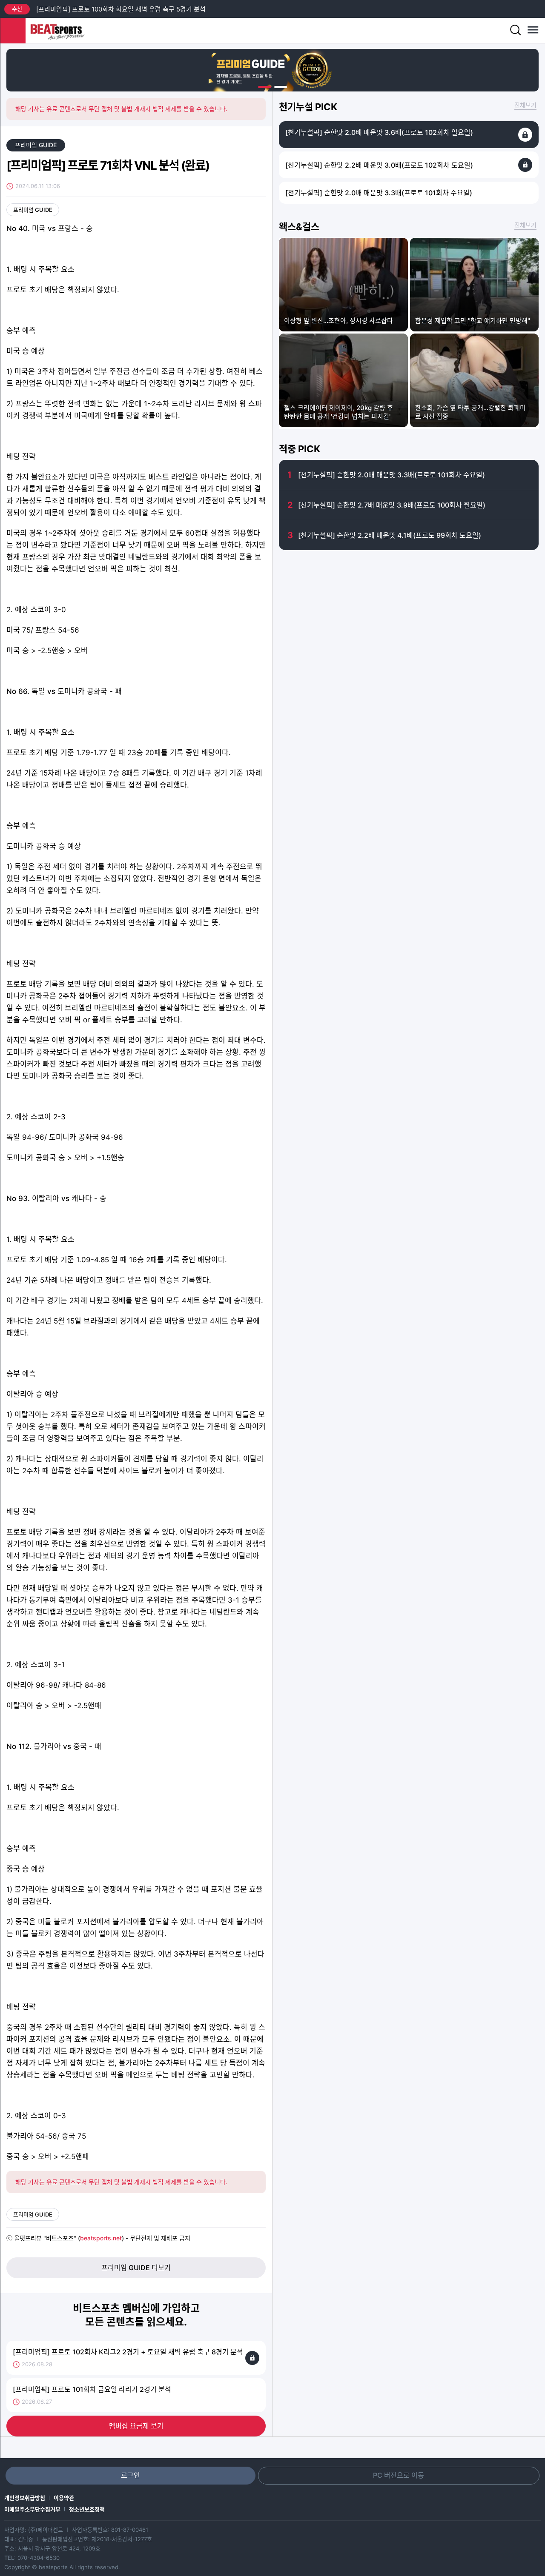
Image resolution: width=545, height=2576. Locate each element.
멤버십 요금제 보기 (136, 2426)
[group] (272, 70)
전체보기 (525, 105)
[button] (264, 87)
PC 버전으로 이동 (399, 2475)
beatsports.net (101, 2238)
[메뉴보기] (532, 31)
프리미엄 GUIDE (36, 145)
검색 (515, 31)
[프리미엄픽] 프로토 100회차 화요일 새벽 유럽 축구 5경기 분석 (121, 9)
